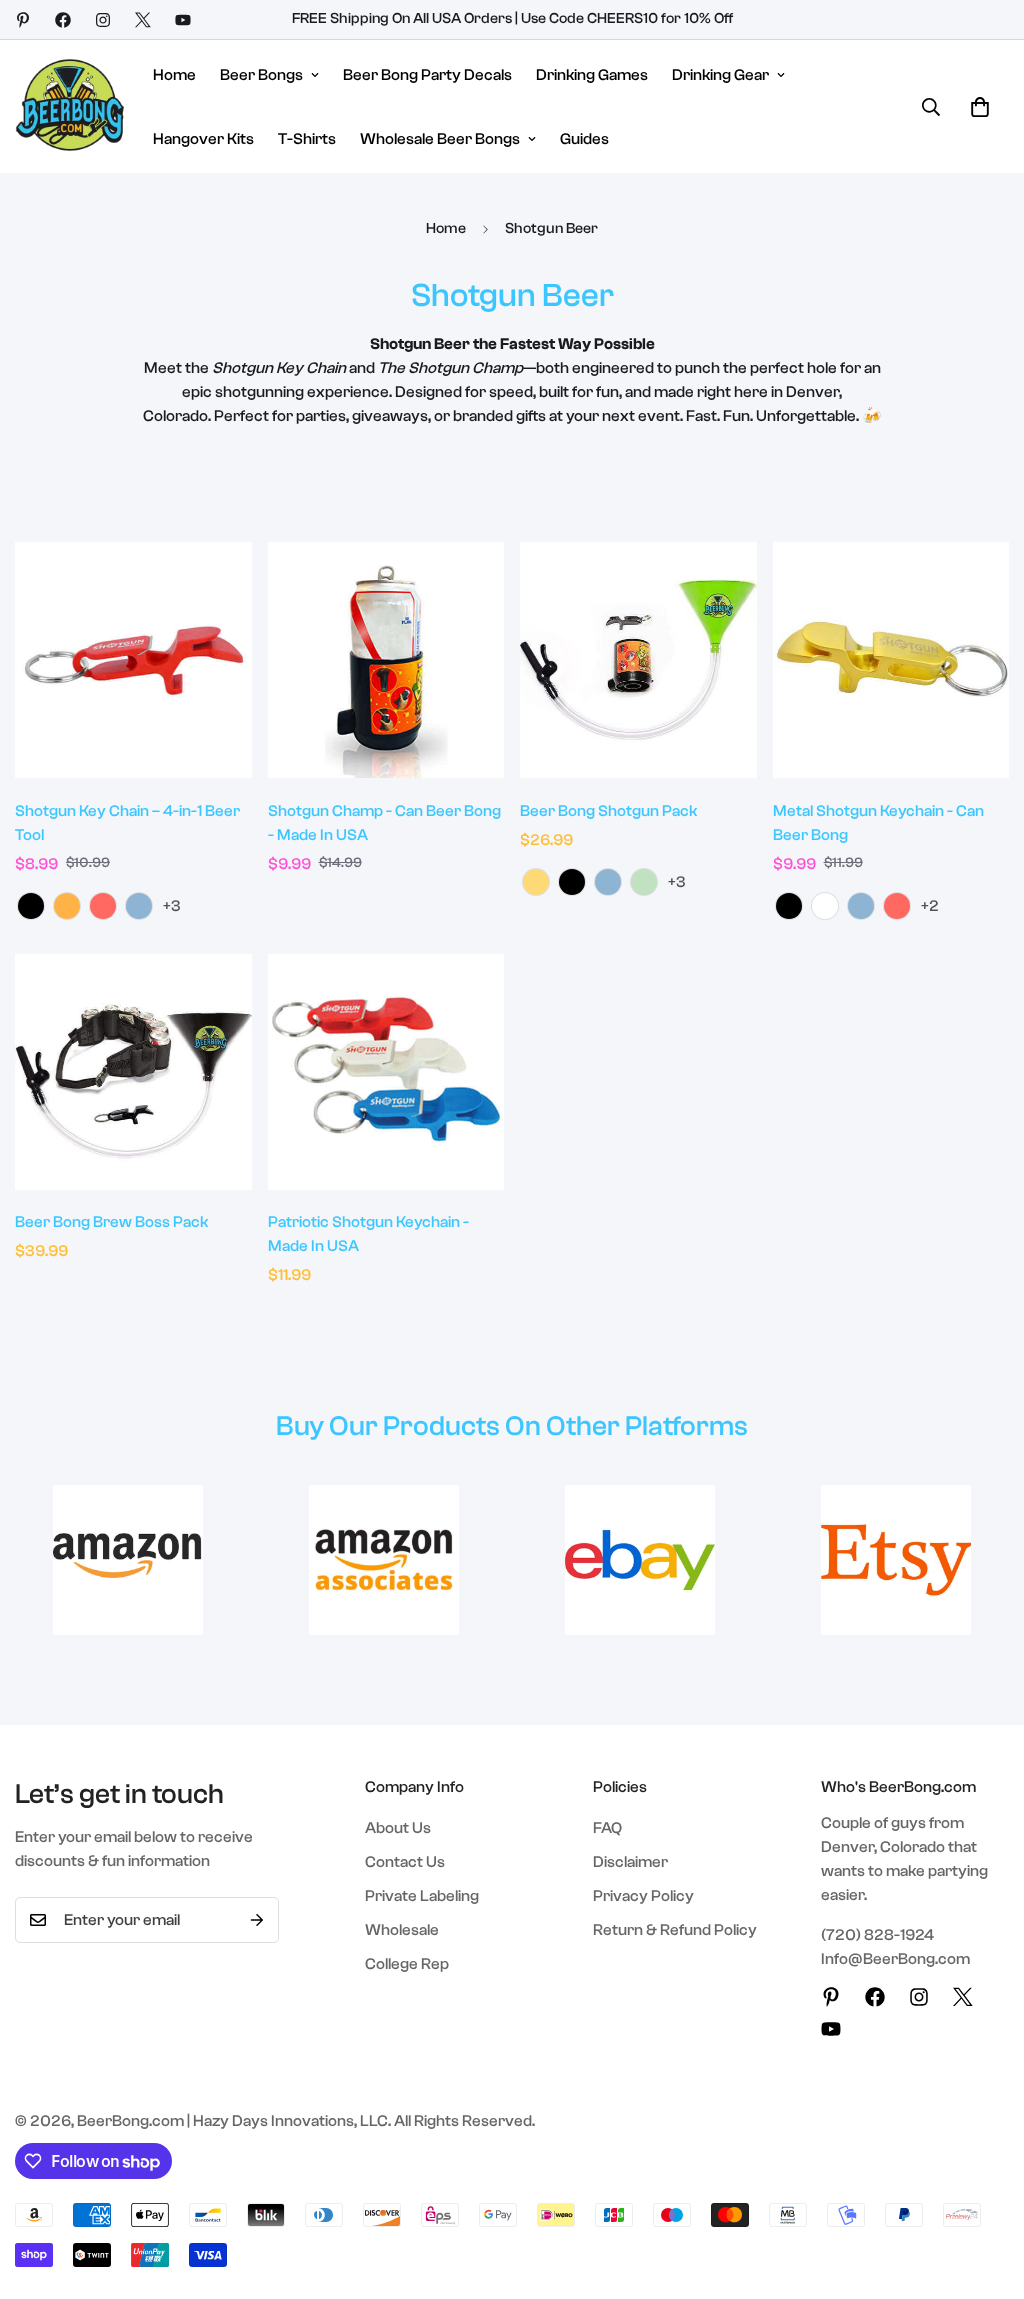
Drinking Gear (720, 75)
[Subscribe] (257, 1920)
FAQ (607, 1828)
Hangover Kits (203, 139)
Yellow (536, 882)
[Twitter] (143, 20)
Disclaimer (630, 1862)
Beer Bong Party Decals (427, 75)
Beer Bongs (261, 75)
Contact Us (405, 1862)
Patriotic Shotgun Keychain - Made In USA (368, 1234)
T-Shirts (307, 139)
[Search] (931, 107)
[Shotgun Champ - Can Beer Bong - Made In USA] (386, 660)
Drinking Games (592, 75)
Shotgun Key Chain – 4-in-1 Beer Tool (127, 823)
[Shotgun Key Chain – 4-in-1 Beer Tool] (133, 660)
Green (644, 882)
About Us (398, 1828)
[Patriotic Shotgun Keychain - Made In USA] (386, 1072)
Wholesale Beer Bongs (440, 139)
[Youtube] (183, 20)
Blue (139, 906)
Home (174, 75)
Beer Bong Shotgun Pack (608, 811)
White (825, 906)
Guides (584, 139)
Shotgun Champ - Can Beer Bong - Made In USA (384, 823)
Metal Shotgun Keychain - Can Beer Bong (878, 823)
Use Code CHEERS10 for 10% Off (627, 18)
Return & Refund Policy (675, 1930)
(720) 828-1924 (877, 1935)
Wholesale (402, 1930)
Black (31, 906)
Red (103, 906)
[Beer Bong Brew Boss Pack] (133, 1072)
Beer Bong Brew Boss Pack (111, 1222)
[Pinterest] (23, 20)
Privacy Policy (643, 1896)
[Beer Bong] (70, 106)
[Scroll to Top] (985, 2190)
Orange (67, 906)
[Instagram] (103, 20)
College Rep (407, 1964)
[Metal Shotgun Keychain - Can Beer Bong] (891, 660)
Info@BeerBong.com (895, 1959)
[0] (980, 107)
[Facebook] (63, 20)
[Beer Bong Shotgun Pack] (638, 660)
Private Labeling (422, 1896)
